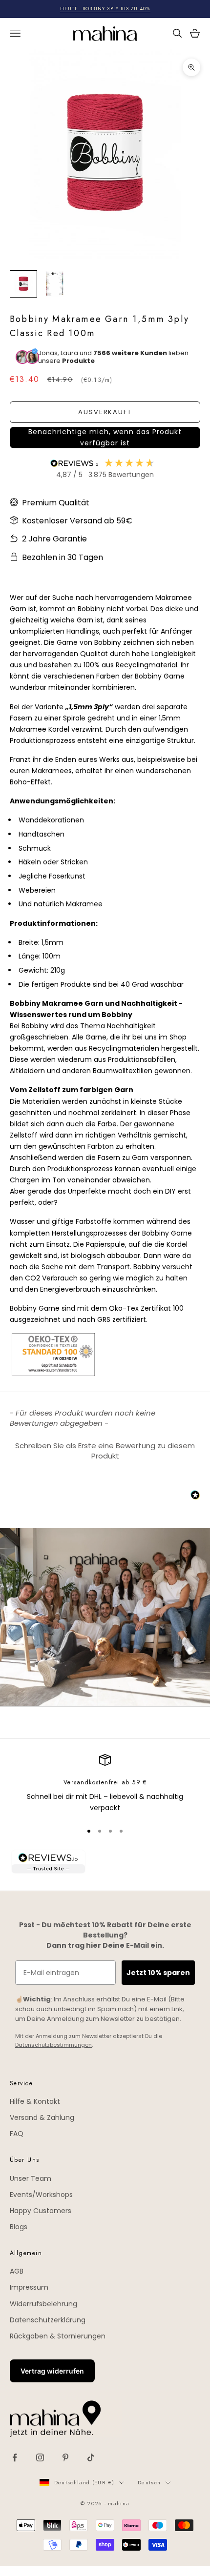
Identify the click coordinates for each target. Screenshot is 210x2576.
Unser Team (31, 2178)
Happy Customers (41, 2211)
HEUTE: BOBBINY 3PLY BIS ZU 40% (105, 9)
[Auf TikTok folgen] (91, 2457)
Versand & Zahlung (42, 2117)
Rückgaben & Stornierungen (58, 2336)
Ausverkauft (105, 412)
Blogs (19, 2227)
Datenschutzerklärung (48, 2320)
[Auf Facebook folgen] (15, 2457)
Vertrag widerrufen (52, 2371)
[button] (105, 438)
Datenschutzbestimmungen (53, 2045)
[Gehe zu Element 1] (23, 284)
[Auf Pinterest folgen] (65, 2457)
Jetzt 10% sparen (158, 1973)
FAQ (17, 2134)
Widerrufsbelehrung (43, 2304)
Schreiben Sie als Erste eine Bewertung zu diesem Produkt (105, 1451)
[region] (105, 1784)
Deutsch (149, 2482)
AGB (17, 2271)
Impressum (29, 2287)
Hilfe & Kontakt (35, 2101)
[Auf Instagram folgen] (40, 2457)
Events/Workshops (41, 2195)
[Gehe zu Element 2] (55, 284)
